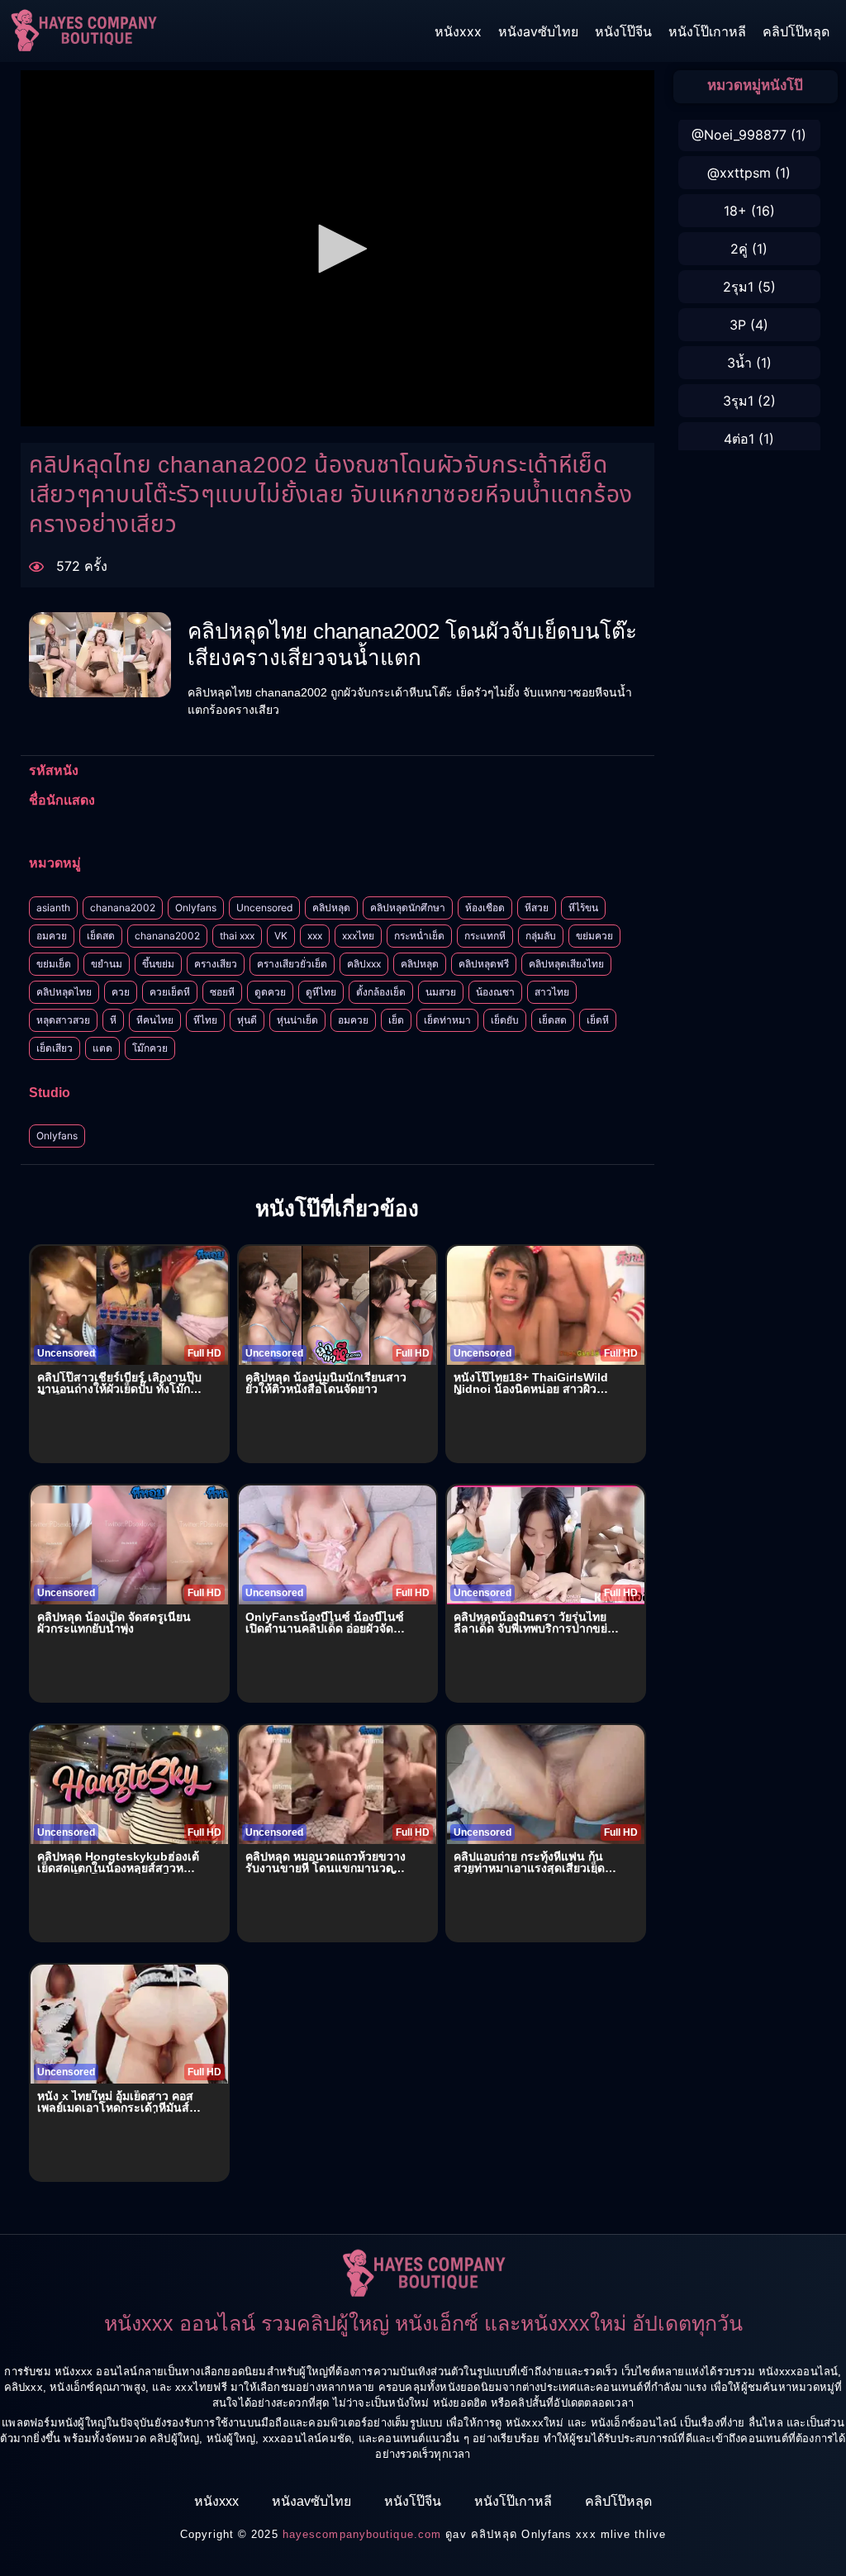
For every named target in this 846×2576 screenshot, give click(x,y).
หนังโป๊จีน (623, 31)
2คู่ (739, 249)
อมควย (52, 936)
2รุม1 (738, 287)
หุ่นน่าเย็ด (297, 1020)
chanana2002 (123, 908)
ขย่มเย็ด (54, 964)
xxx (315, 936)
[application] (337, 248)
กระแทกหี (485, 936)
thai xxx (237, 936)
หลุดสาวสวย (63, 1020)
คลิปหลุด (331, 908)
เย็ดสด (101, 936)
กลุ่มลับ (541, 936)
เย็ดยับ (505, 1020)
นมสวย (441, 992)
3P (738, 325)
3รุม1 (738, 401)
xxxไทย (358, 936)
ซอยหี (222, 992)
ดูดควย (270, 992)
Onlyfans (196, 908)
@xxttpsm (739, 173)
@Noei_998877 (739, 135)
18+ (735, 211)
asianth (53, 908)
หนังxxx (458, 31)
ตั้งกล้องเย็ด (381, 992)
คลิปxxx (364, 964)
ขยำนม (107, 964)
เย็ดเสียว (55, 1048)
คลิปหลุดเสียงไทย (566, 964)
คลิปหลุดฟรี (484, 964)
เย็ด (396, 1020)
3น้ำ (739, 363)
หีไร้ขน (583, 908)
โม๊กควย (150, 1048)
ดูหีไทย (321, 992)
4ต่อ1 (739, 439)
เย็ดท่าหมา (447, 1020)
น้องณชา (495, 992)
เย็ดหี (598, 1020)
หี (113, 1020)
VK (281, 936)
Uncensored (264, 908)
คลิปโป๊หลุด (796, 31)
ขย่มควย (594, 936)
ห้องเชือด (485, 908)
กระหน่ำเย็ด (419, 936)
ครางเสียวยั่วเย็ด (292, 964)
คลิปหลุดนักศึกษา (408, 908)
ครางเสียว (216, 964)
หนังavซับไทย (538, 31)
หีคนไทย (155, 1020)
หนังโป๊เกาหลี (707, 31)
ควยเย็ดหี (170, 992)
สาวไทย (552, 992)
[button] (337, 249)
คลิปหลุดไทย (64, 992)
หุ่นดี (247, 1020)
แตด (102, 1048)
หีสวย (537, 908)
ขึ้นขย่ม (158, 964)
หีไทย (205, 1020)
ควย (121, 992)
